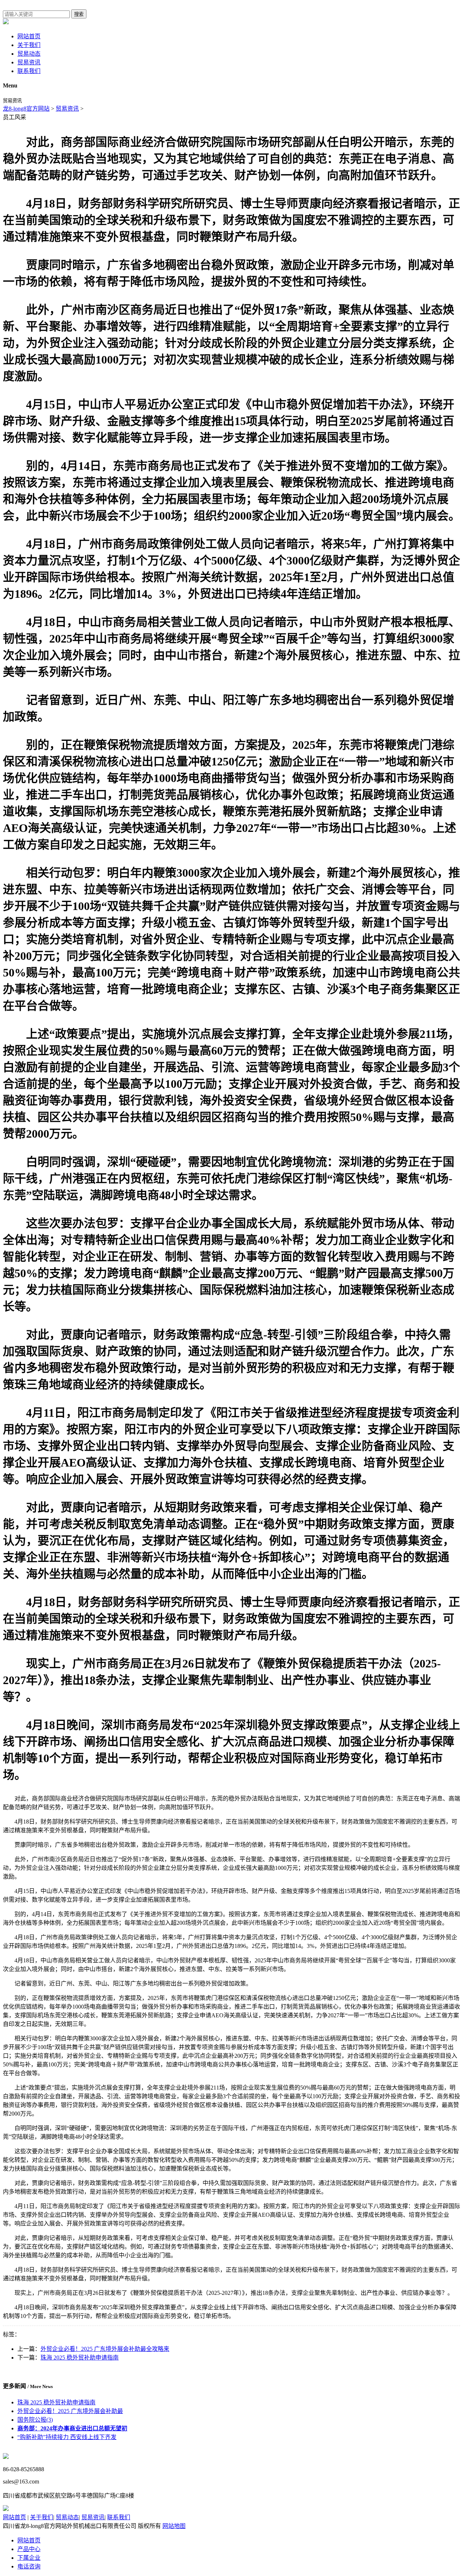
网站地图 (174, 2526)
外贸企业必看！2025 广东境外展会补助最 (70, 2411)
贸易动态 (29, 54)
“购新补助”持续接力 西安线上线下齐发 (67, 2437)
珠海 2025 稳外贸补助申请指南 (80, 2358)
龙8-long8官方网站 (26, 109)
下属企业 (29, 2558)
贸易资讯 (29, 62)
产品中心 (29, 2549)
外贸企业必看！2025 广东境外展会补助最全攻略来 (105, 2349)
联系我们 (29, 71)
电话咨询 (29, 2566)
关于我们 (29, 45)
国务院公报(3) (35, 2420)
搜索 (79, 14)
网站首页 (29, 36)
